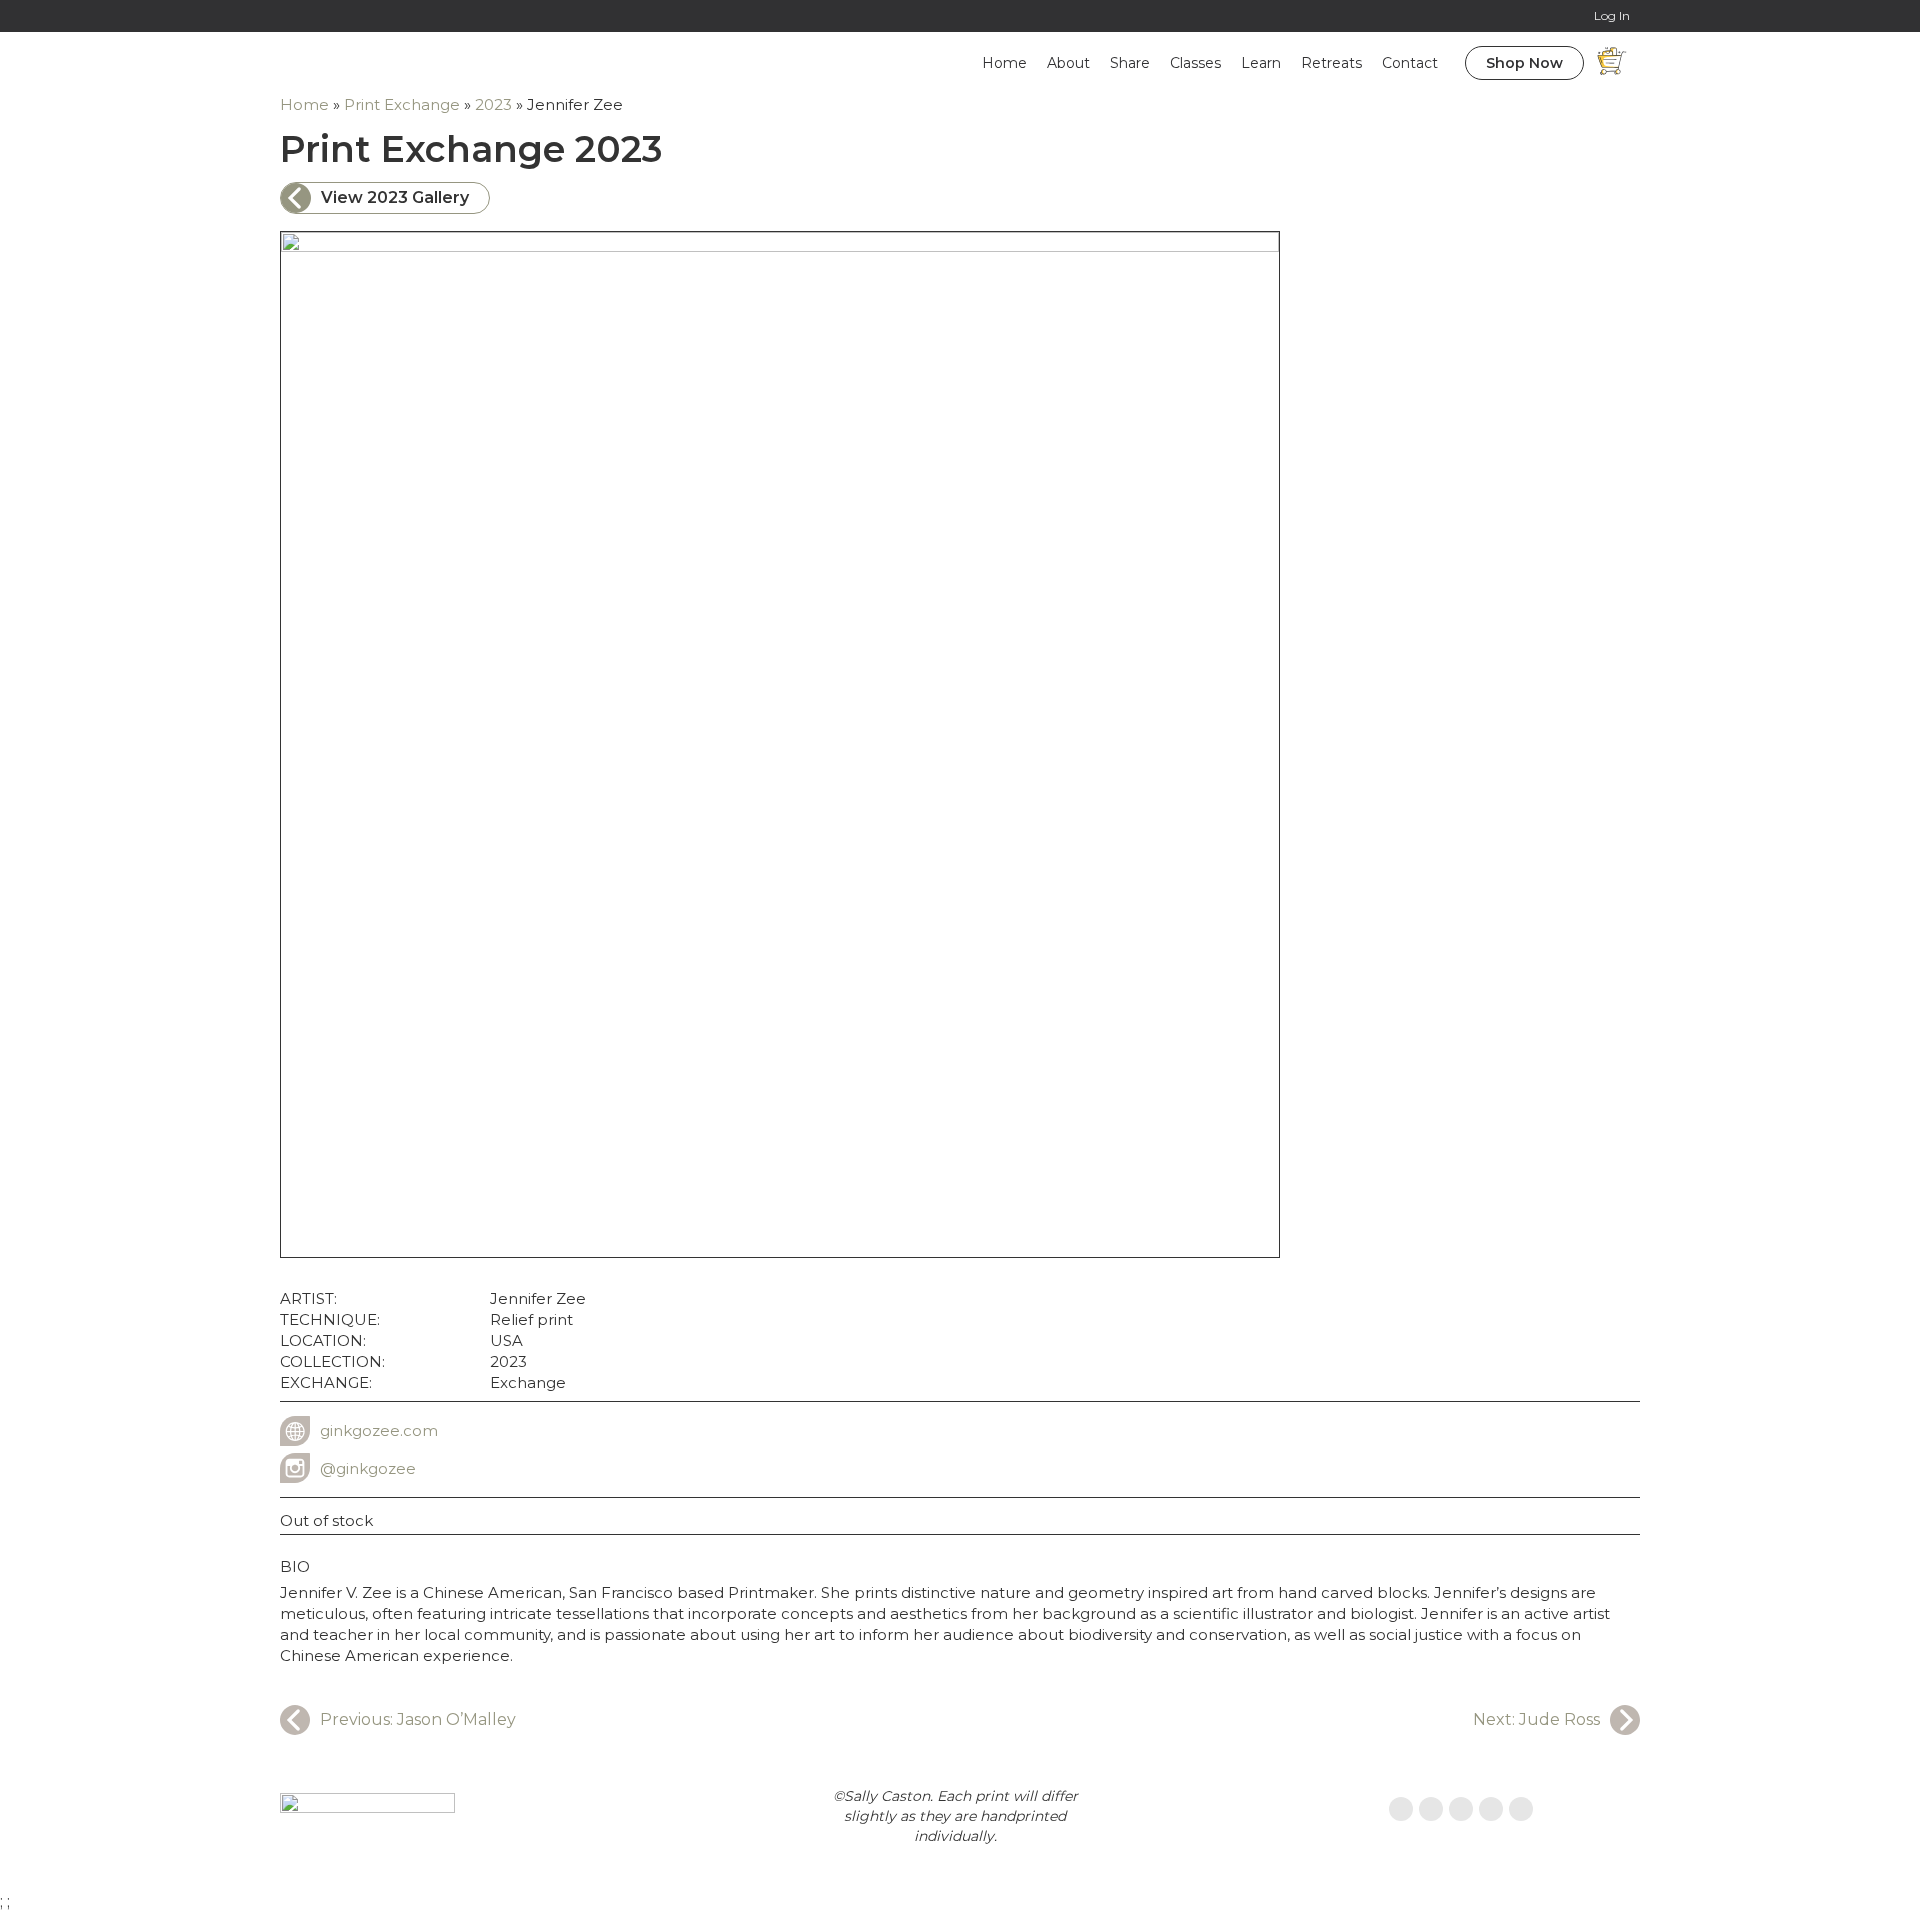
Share (1130, 63)
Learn (1261, 63)
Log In (1612, 15)
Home (1004, 63)
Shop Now (1524, 63)
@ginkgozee (368, 1468)
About (1068, 63)
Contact (1410, 63)
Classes (1195, 63)
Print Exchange (402, 104)
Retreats (1331, 63)
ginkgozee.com (379, 1430)
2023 (493, 104)
